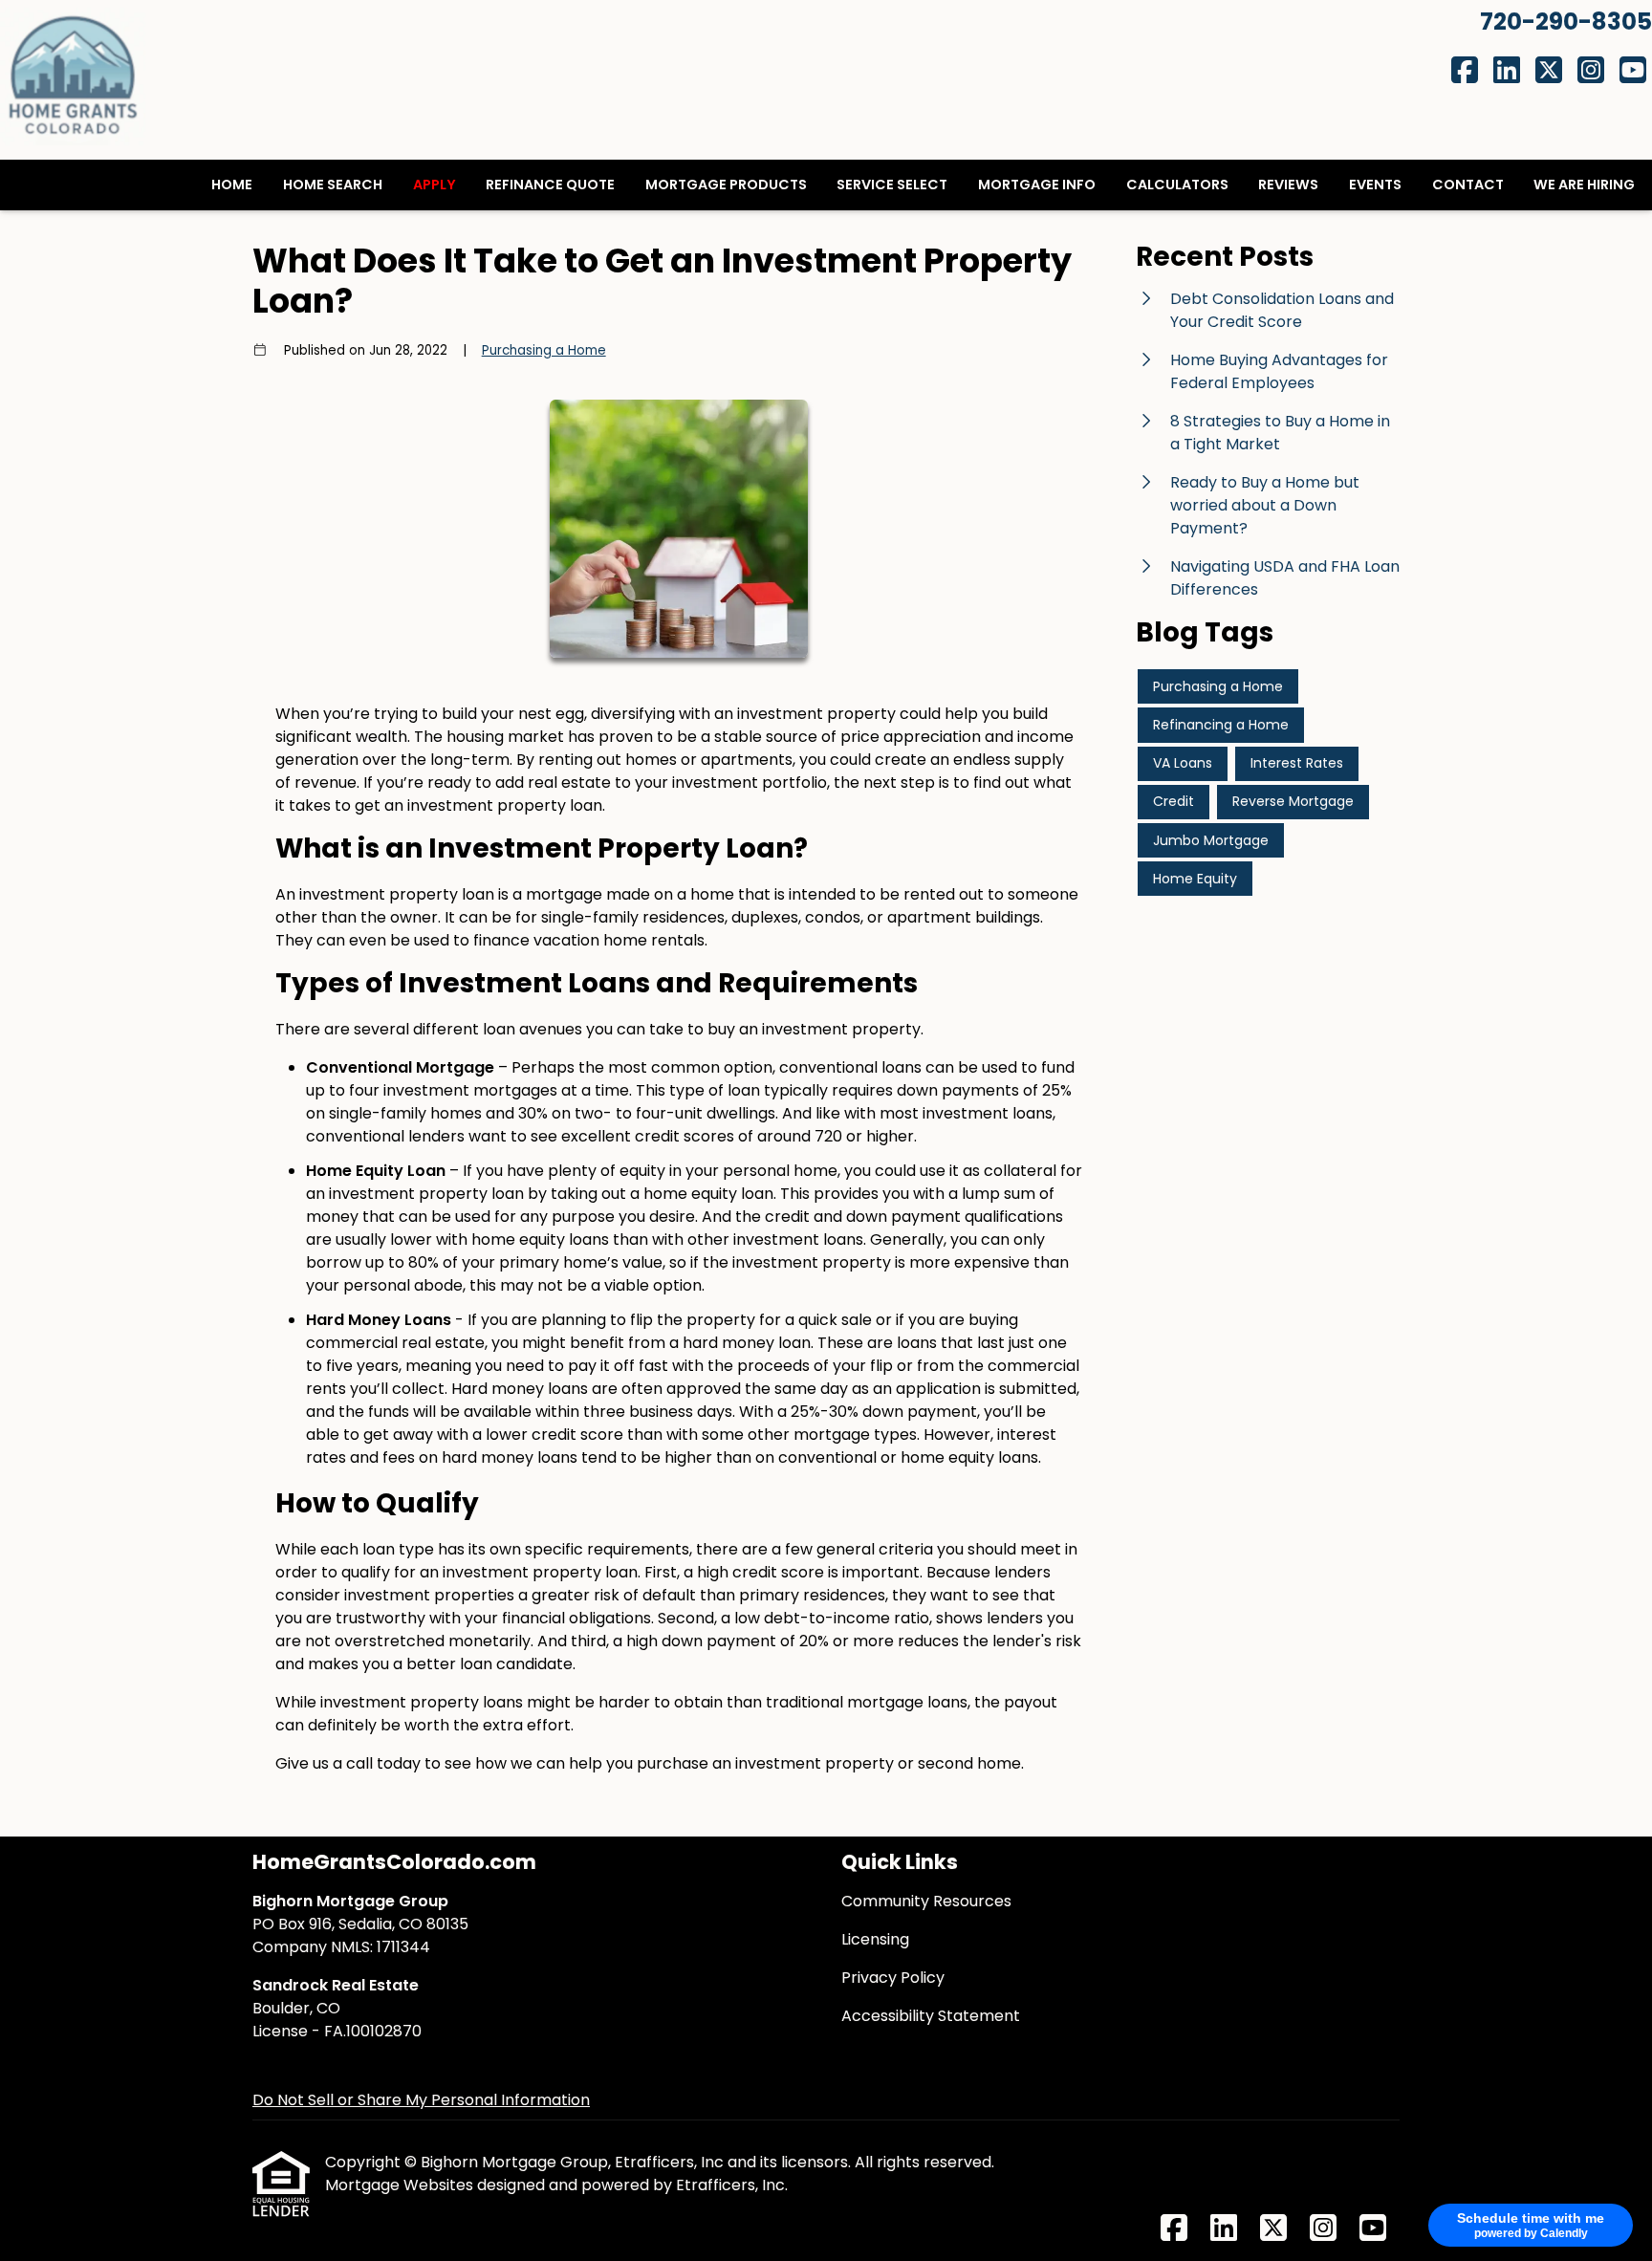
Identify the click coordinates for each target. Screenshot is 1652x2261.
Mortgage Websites (401, 2185)
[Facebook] (1465, 71)
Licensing (875, 1939)
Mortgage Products (726, 185)
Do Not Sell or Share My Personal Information (421, 2100)
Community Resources (926, 1901)
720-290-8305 (1566, 22)
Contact (1468, 185)
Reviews (1288, 185)
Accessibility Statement (931, 2016)
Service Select (892, 185)
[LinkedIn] (1507, 71)
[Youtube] (1633, 71)
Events (1375, 185)
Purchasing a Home (544, 350)
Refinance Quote (550, 185)
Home (232, 185)
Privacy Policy (893, 1978)
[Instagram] (1591, 71)
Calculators (1177, 185)
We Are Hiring (1584, 185)
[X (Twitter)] (1549, 71)
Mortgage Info (1037, 185)
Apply (435, 185)
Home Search (333, 185)
